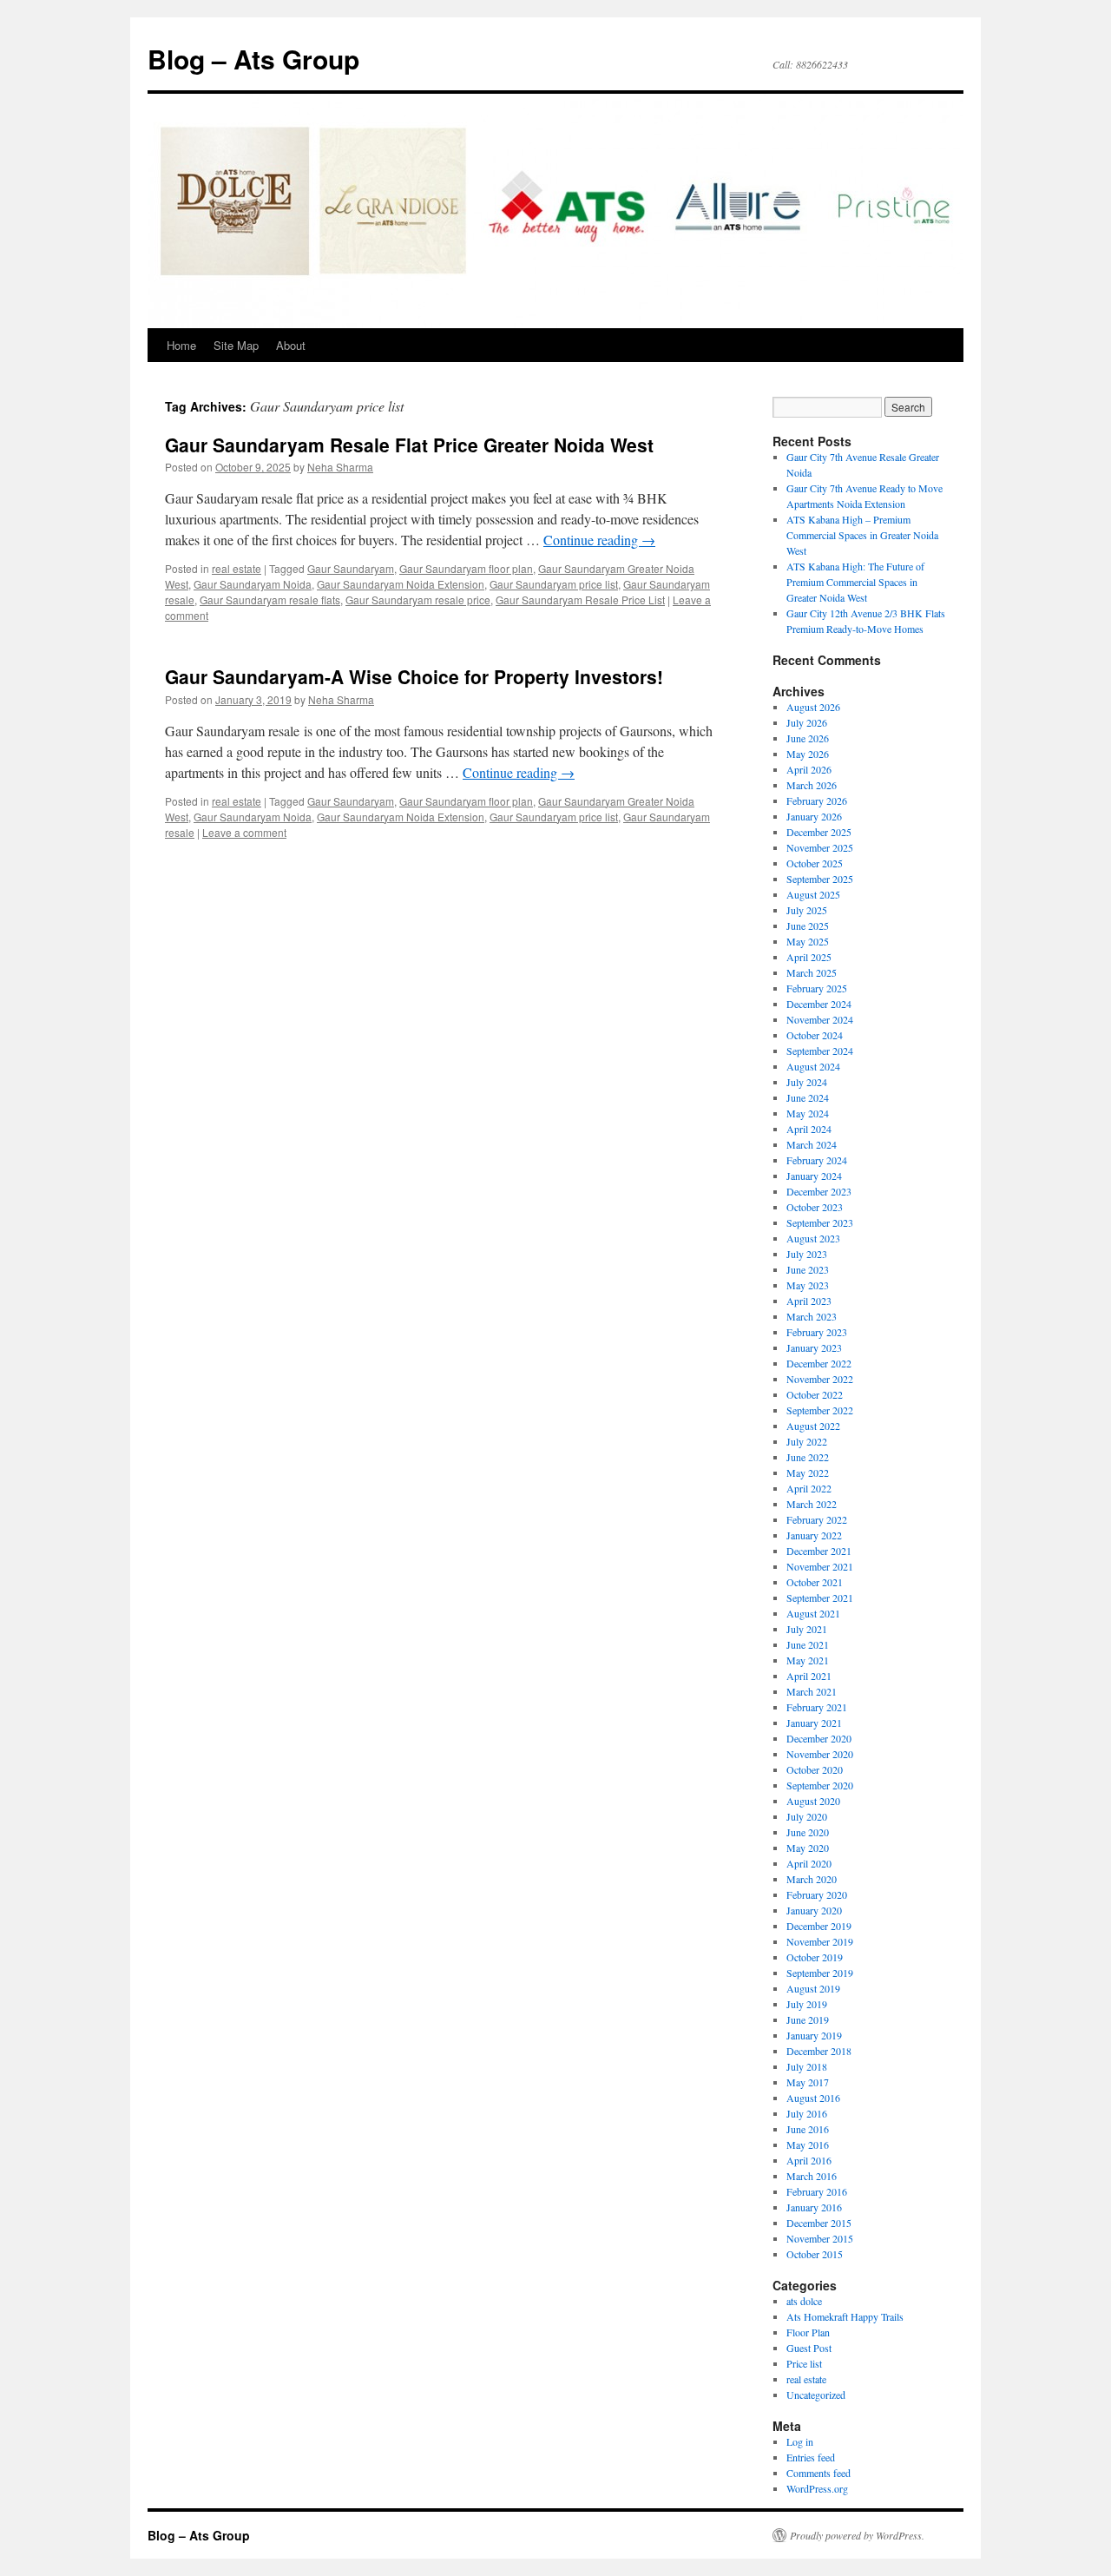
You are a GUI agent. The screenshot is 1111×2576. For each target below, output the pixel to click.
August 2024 (813, 1066)
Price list (804, 2363)
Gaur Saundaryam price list (554, 584)
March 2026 (812, 785)
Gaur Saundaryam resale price (418, 600)
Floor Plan (808, 2332)
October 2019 (815, 1957)
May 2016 (808, 2144)
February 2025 (817, 988)
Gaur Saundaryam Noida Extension (401, 584)
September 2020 (820, 1785)
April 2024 (809, 1129)
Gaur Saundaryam (351, 568)
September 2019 (820, 1973)
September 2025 (820, 879)
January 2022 (814, 1535)
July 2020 (807, 1816)
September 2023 (820, 1222)
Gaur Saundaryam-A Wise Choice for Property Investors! (414, 676)
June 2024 (808, 1097)
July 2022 (807, 1441)
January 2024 (814, 1176)
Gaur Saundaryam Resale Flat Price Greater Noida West (409, 445)
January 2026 (814, 816)
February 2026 (817, 800)
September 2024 (820, 1051)
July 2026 (807, 722)
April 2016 (809, 2160)
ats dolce (804, 2301)
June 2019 (808, 2019)
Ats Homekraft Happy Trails (845, 2316)
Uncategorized (816, 2395)
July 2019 (807, 2004)
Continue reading (599, 540)
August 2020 (813, 1801)
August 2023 (813, 1238)
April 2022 (809, 1488)
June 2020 (808, 1832)
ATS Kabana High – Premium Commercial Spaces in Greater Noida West (862, 535)
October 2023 (815, 1207)
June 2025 (808, 926)
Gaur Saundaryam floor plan (466, 568)
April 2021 (809, 1676)
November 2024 (820, 1019)
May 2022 (808, 1472)
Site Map (236, 345)
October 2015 (815, 2254)
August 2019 (813, 1988)
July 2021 (807, 1629)
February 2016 (817, 2191)
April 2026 (809, 769)
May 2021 (808, 1660)
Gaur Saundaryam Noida (253, 584)
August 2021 (813, 1613)
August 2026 (813, 707)
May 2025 (808, 941)
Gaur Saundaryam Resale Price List (580, 600)
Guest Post (809, 2348)
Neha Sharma (340, 467)
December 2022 (819, 1363)
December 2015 (819, 2223)
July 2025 (807, 910)
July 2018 (807, 2066)
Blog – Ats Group (253, 59)
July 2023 (807, 1254)
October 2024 (815, 1035)
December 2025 (819, 832)
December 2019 (819, 1926)
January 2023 (814, 1347)
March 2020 (812, 1879)
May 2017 (808, 2082)
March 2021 (812, 1691)
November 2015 (820, 2238)
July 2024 (807, 1082)
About (291, 345)
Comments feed (818, 2473)
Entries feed (811, 2457)
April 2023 (809, 1301)
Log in (800, 2441)
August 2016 (813, 2098)
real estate (237, 568)
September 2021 (820, 1598)
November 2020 (820, 1754)
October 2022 (815, 1394)
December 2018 (819, 2051)
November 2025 (820, 847)
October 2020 (815, 1769)
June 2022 (808, 1457)
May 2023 (808, 1285)
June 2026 (808, 738)
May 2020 (808, 1848)
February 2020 (817, 1894)
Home (181, 345)
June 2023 (808, 1269)
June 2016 (808, 2129)
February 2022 (817, 1519)
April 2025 (809, 957)
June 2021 (808, 1644)
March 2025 (812, 972)
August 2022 (813, 1426)
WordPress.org (817, 2488)
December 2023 (819, 1191)
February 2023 (817, 1332)
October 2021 (815, 1582)
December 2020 (819, 1738)
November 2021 (820, 1566)
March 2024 (812, 1144)
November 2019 (820, 1941)
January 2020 (814, 1910)
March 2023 (812, 1316)
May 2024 (808, 1113)
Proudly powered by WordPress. (857, 2535)
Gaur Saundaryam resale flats (270, 600)
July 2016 (807, 2113)
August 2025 (813, 894)
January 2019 (814, 2035)
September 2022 (820, 1410)
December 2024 (819, 1004)
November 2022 (820, 1379)
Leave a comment (244, 832)
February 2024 (817, 1160)
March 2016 (812, 2176)
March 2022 (812, 1504)
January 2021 (814, 1723)
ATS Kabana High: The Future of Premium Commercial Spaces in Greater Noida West (855, 582)
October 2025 (815, 863)
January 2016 (814, 2207)
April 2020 (809, 1863)
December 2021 (819, 1551)
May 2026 (808, 754)
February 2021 (817, 1707)
